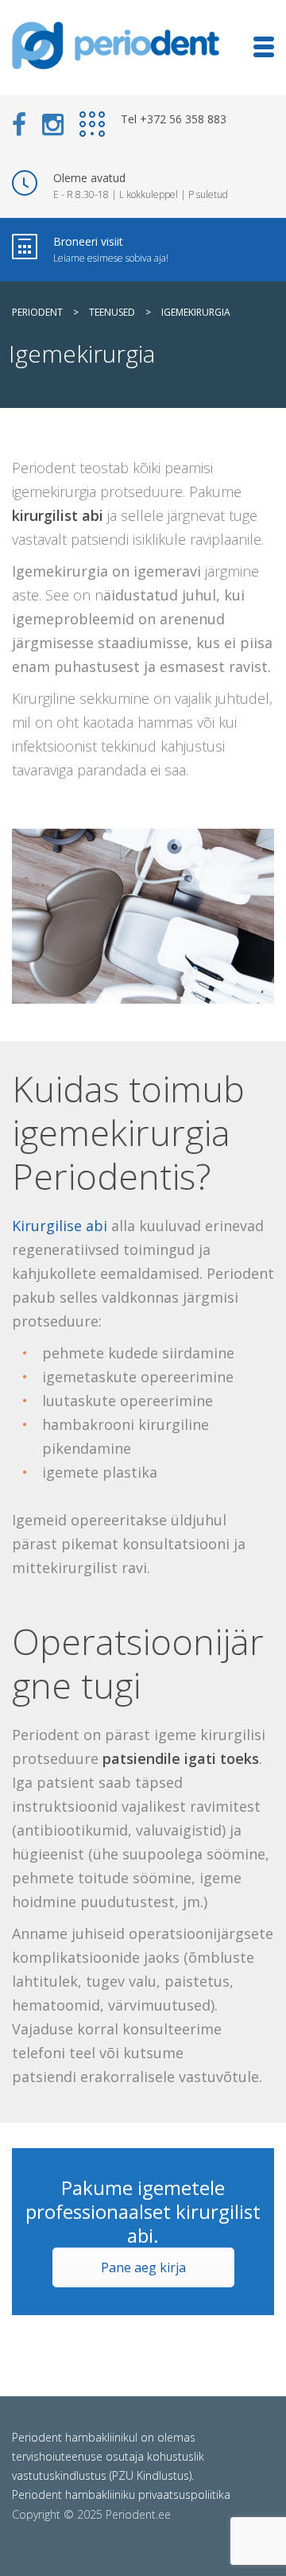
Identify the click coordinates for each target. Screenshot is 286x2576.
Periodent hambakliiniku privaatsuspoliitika (121, 2494)
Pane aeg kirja (143, 2267)
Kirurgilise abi (60, 1226)
